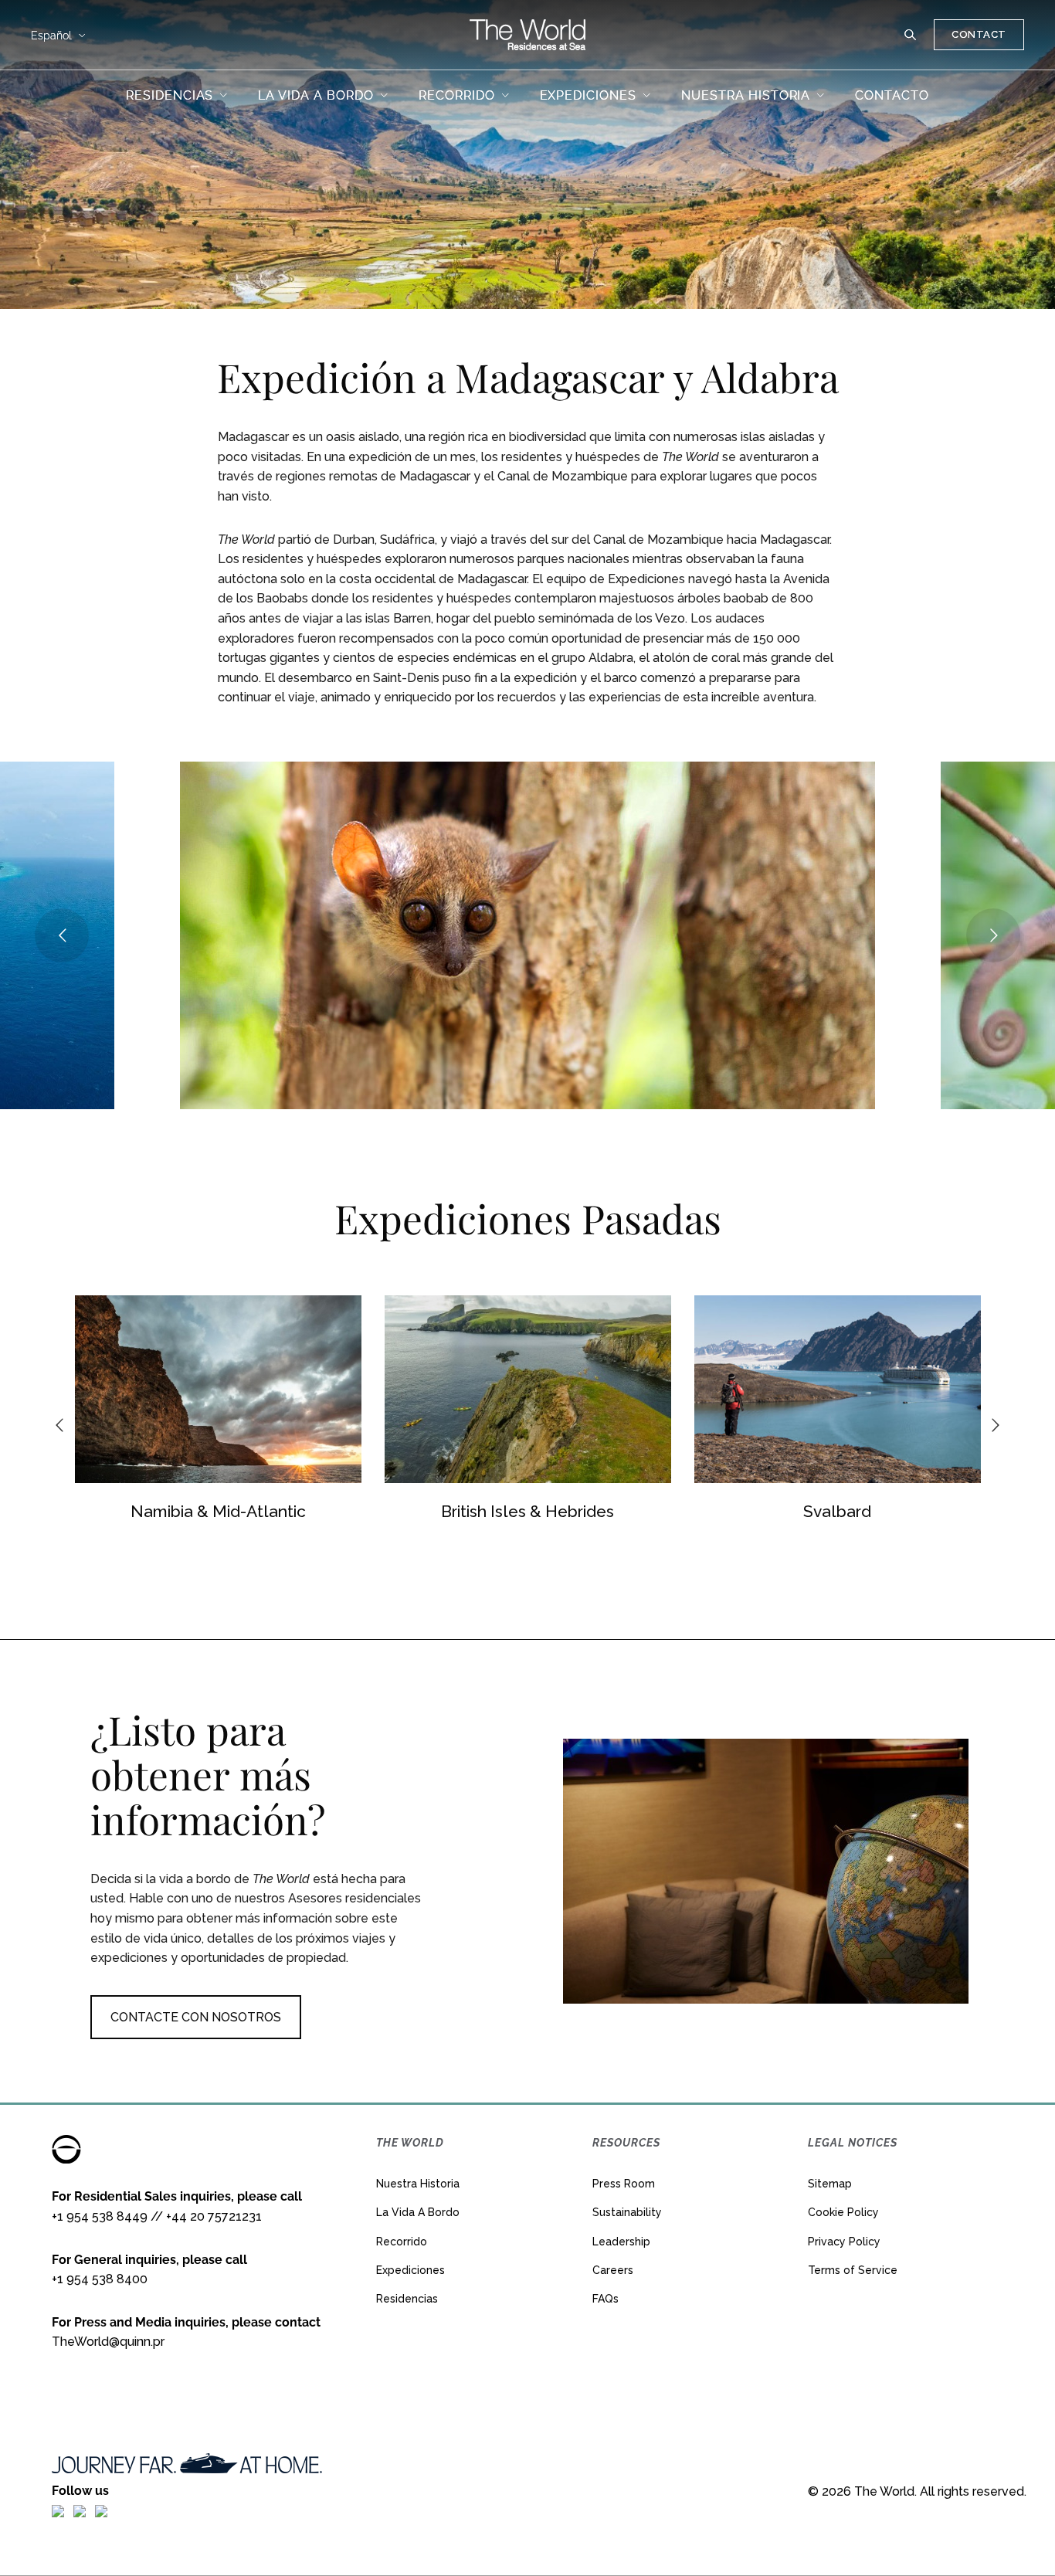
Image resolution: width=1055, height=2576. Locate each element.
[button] (911, 35)
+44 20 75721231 (214, 2216)
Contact (979, 34)
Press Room (624, 2184)
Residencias (407, 2299)
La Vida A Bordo (418, 2212)
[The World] (527, 35)
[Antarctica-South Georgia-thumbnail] (853, 1389)
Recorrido (402, 2242)
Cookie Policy (843, 2212)
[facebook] (58, 2510)
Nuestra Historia (418, 2184)
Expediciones (410, 2270)
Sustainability (627, 2212)
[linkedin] (101, 2510)
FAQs (606, 2299)
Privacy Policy (844, 2242)
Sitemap (830, 2184)
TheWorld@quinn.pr (108, 2342)
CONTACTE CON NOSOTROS (196, 2017)
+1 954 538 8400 (100, 2279)
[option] (234, 1412)
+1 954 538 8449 (100, 2216)
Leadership (621, 2242)
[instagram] (80, 2510)
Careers (613, 2270)
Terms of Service (853, 2270)
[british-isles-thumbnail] (234, 1389)
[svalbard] (543, 1389)
